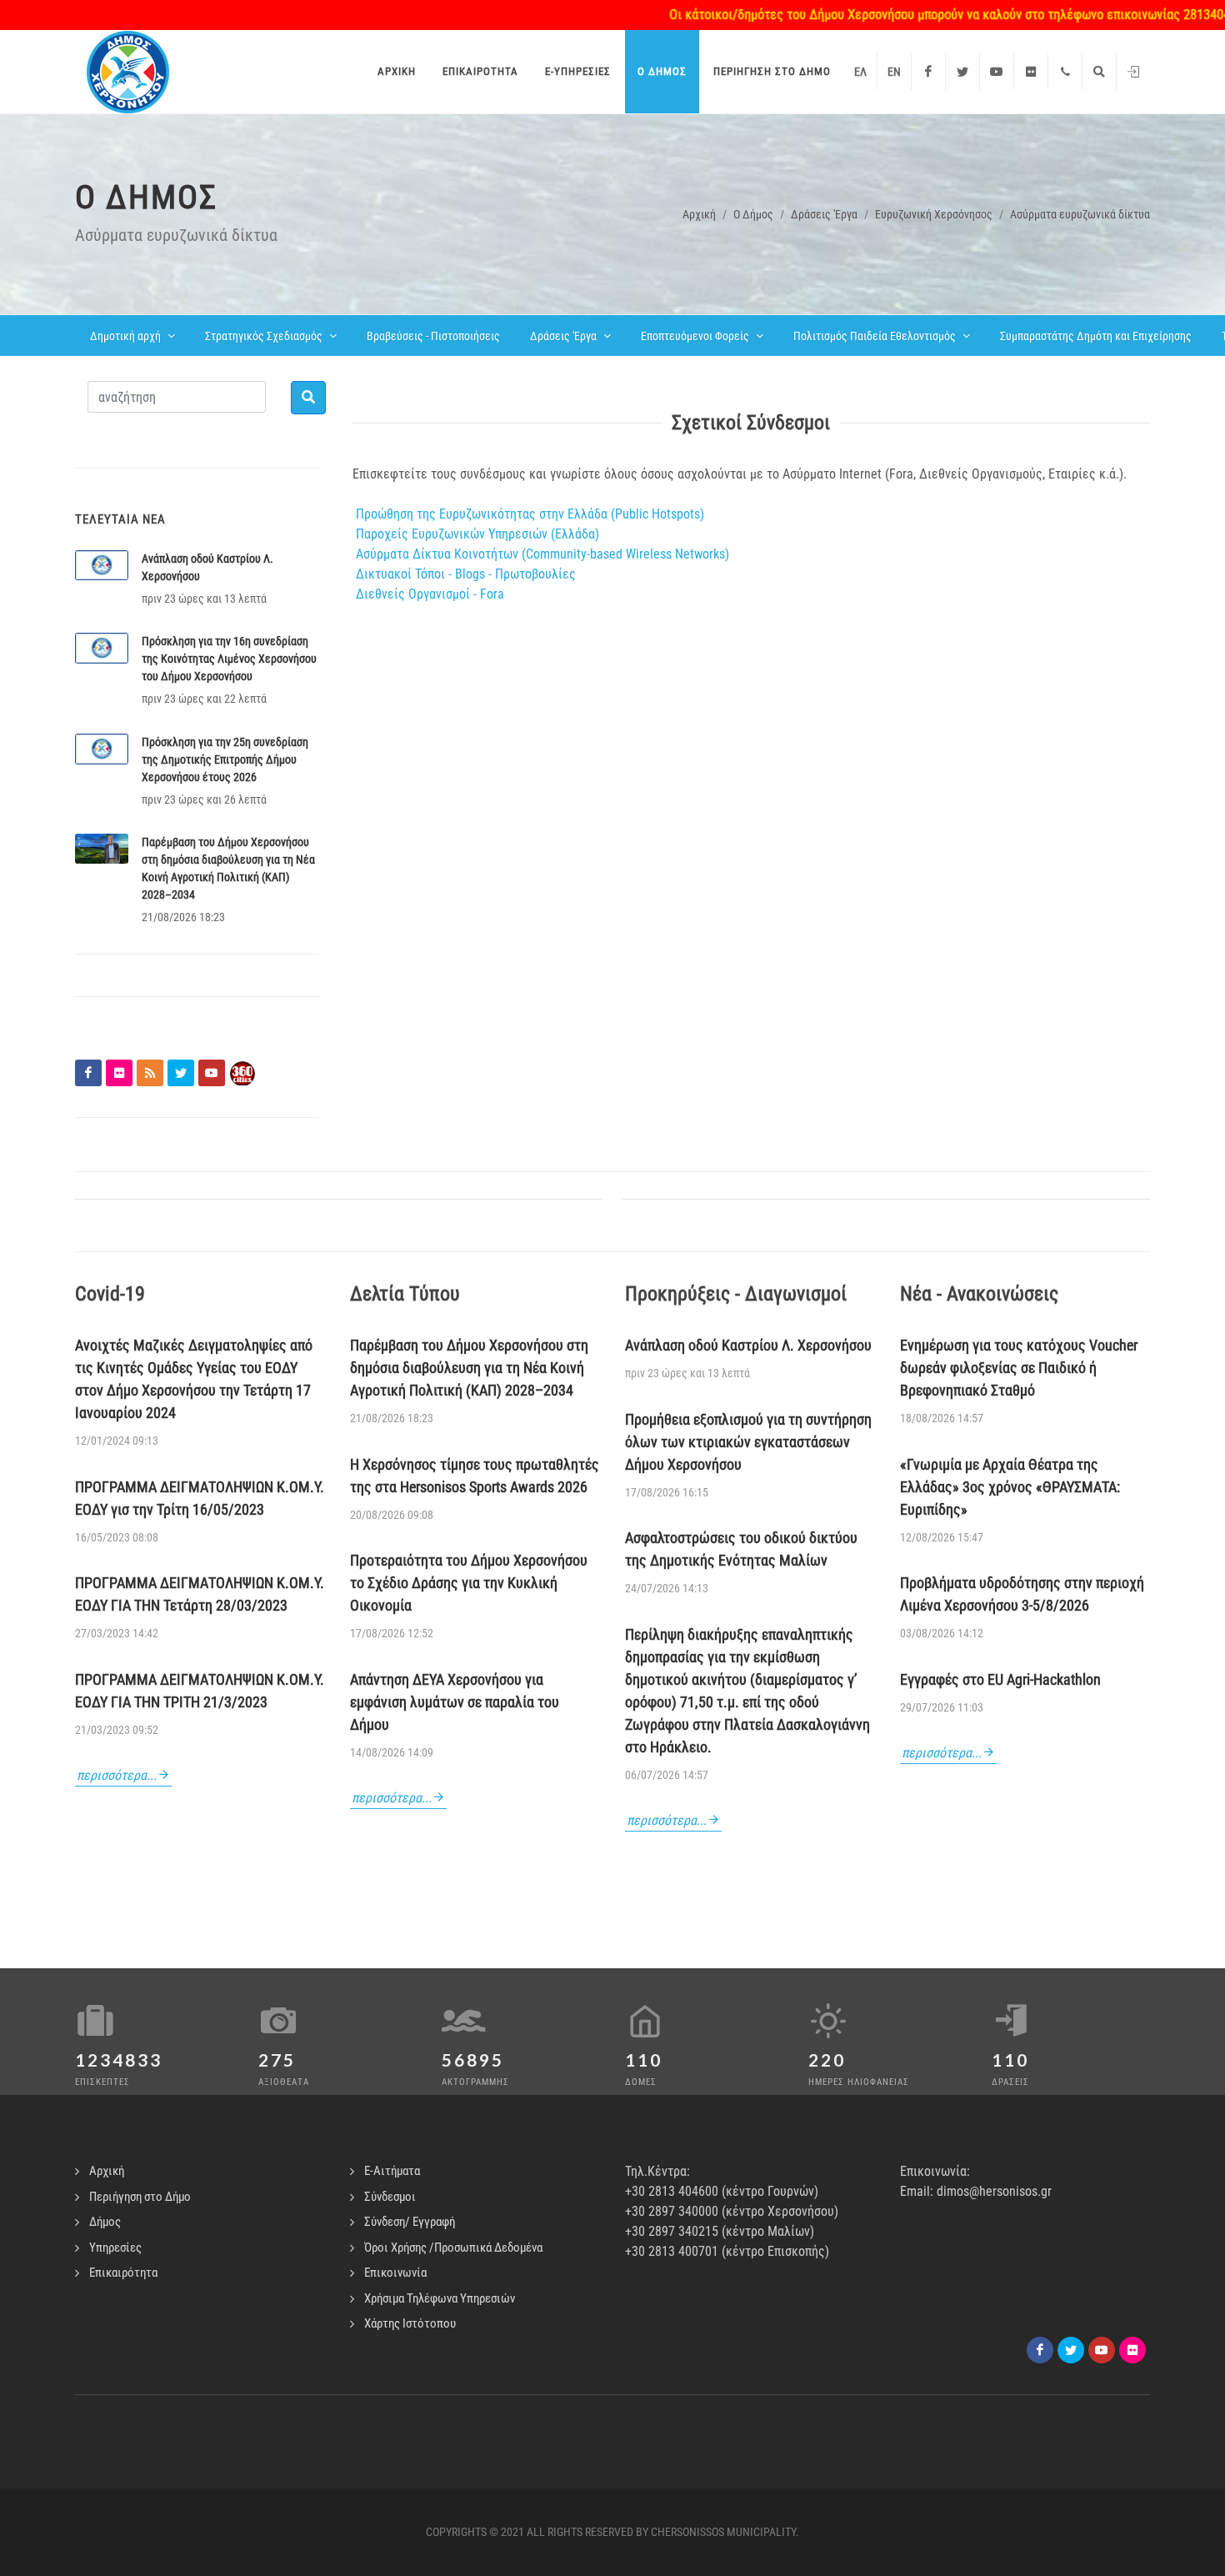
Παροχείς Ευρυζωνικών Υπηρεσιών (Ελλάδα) (477, 534)
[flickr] (1132, 2350)
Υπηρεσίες (115, 2248)
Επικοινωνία (395, 2273)
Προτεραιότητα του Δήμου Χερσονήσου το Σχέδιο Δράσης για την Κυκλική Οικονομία (469, 1583)
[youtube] (1102, 2350)
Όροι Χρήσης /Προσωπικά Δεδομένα (453, 2248)
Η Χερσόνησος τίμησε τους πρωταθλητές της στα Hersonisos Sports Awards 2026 (475, 1476)
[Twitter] (962, 72)
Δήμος (105, 2222)
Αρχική (699, 214)
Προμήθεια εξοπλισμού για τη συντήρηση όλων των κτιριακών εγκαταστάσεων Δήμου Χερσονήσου (748, 1442)
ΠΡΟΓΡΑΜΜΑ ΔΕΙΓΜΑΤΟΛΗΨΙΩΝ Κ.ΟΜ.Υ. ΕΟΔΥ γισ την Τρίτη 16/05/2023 (200, 1498)
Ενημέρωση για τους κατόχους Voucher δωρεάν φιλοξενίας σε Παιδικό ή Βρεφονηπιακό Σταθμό (1019, 1368)
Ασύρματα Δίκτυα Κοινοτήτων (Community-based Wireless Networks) (541, 554)
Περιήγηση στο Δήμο (140, 2197)
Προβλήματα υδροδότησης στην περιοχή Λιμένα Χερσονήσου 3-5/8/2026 (1022, 1594)
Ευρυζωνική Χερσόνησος (934, 214)
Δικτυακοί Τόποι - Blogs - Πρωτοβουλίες (466, 574)
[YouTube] (997, 72)
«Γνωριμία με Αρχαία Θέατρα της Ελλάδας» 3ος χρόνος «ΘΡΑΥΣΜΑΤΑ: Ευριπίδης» (1010, 1487)
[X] (1071, 2350)
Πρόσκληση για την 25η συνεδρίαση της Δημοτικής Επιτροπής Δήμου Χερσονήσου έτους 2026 (225, 759)
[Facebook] (928, 72)
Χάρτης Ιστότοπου (410, 2323)
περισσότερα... (117, 1775)
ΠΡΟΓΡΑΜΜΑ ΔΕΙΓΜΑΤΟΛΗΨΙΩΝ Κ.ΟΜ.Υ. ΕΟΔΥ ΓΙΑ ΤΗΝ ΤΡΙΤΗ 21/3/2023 (200, 1691)
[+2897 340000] (1065, 72)
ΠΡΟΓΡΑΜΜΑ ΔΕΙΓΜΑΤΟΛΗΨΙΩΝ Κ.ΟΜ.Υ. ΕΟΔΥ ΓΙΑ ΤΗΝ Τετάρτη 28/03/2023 (200, 1594)
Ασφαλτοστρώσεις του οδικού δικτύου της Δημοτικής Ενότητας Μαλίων (741, 1549)
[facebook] (1040, 2350)
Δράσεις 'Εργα (824, 214)
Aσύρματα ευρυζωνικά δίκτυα (1080, 214)
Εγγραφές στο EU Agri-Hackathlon (1000, 1679)
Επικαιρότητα (123, 2273)
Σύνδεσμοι (390, 2197)
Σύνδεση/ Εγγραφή (410, 2222)
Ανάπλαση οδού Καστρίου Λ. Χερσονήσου (748, 1345)
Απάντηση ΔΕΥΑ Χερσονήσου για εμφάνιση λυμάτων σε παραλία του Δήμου (455, 1702)
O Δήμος (753, 214)
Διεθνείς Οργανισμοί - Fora (430, 594)
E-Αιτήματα (392, 2171)
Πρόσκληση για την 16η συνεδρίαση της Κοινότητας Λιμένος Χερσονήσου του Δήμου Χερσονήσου (229, 659)
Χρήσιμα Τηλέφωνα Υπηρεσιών (440, 2298)
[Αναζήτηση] (1099, 72)
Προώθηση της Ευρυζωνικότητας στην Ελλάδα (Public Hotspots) (530, 514)
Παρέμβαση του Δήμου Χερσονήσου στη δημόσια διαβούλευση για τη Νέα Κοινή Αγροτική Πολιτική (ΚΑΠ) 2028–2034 (469, 1368)
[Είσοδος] (1133, 72)
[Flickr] (1031, 72)
